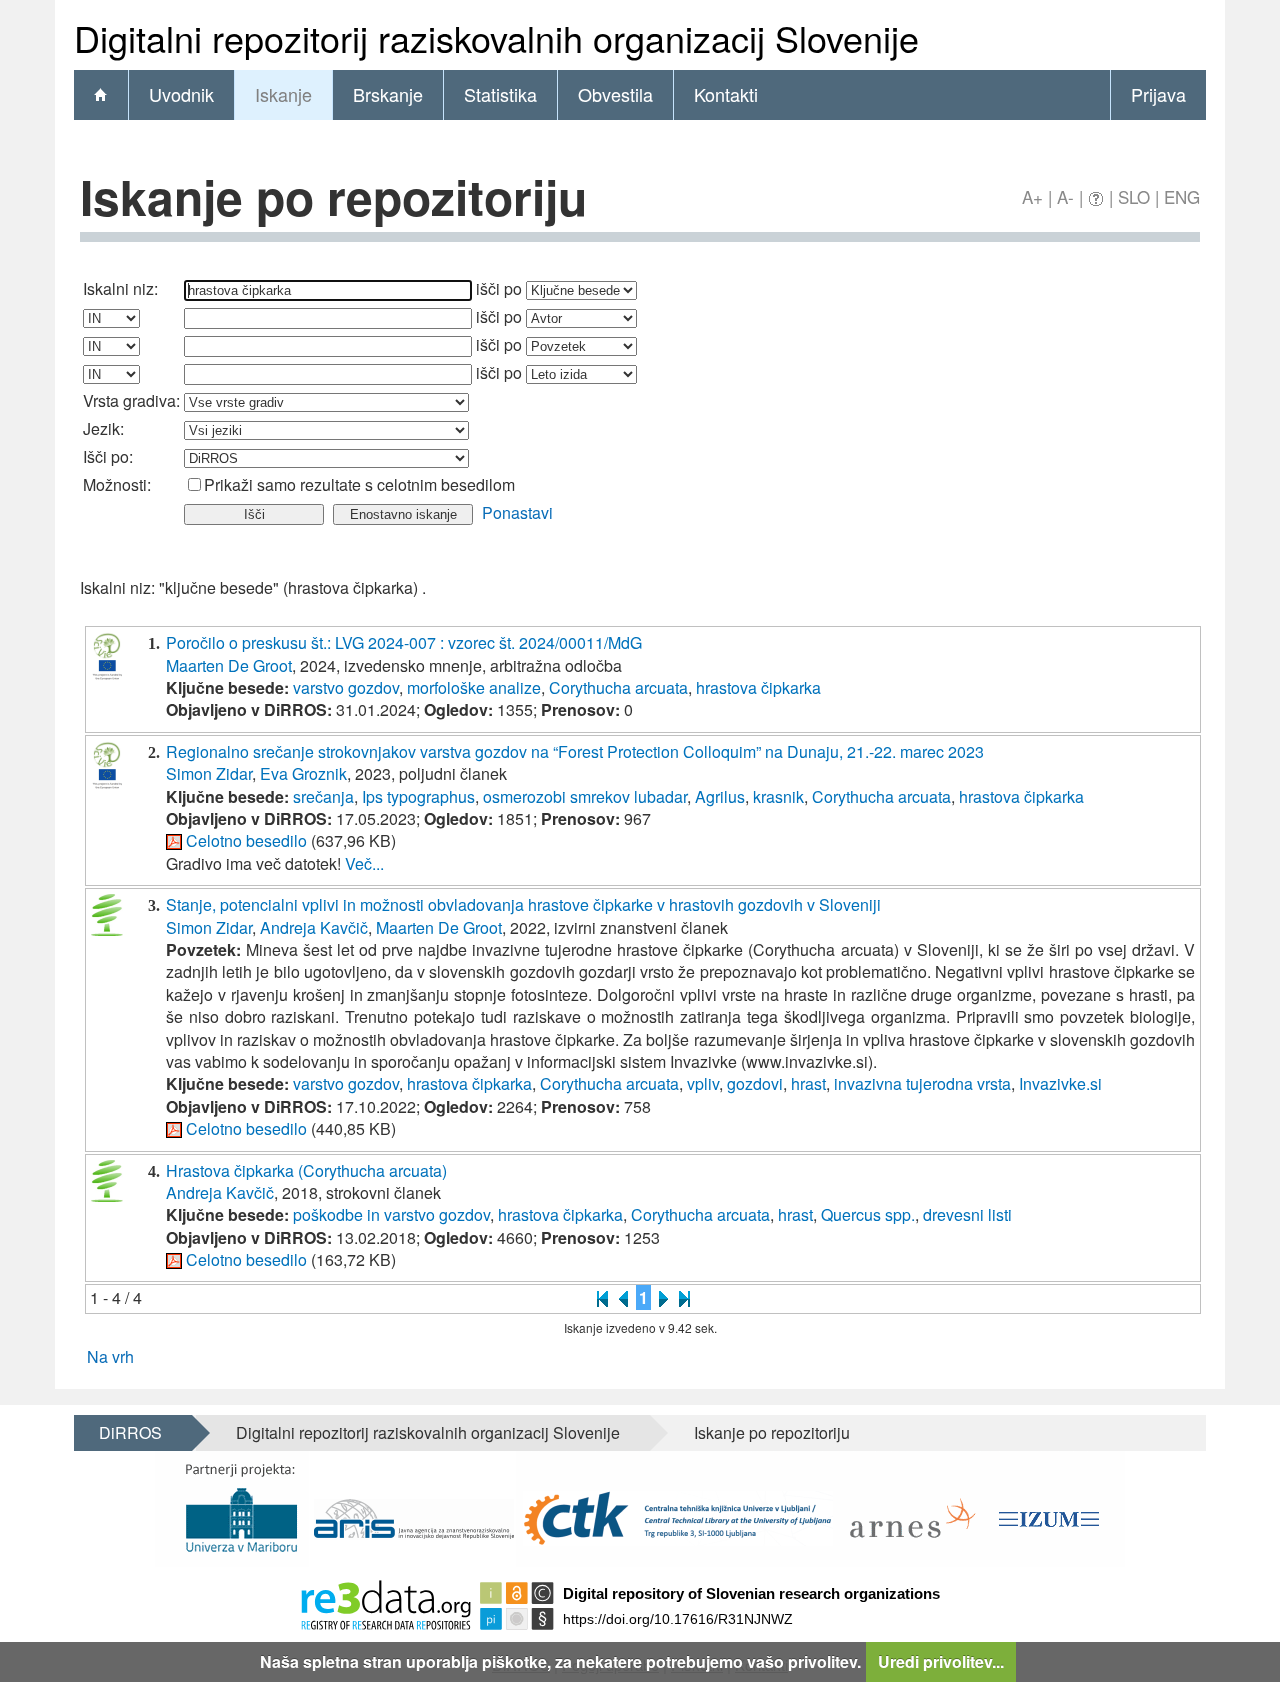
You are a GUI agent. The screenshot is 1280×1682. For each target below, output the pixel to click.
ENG (1182, 196)
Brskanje (388, 94)
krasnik (778, 796)
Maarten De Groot (229, 665)
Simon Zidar (209, 773)
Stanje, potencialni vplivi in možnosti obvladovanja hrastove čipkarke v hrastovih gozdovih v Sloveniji (523, 904)
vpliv (703, 1083)
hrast (808, 1083)
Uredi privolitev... (941, 1661)
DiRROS (130, 1432)
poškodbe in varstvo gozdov (391, 1214)
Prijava (1158, 94)
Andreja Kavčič (314, 927)
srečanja (323, 796)
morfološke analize (474, 687)
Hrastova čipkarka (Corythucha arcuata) (306, 1170)
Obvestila (615, 94)
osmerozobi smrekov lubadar (585, 796)
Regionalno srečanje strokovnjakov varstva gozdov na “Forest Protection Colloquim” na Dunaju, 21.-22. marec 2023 (575, 751)
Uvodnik (181, 94)
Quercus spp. (868, 1214)
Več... (364, 863)
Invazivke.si (1060, 1083)
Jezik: (103, 428)
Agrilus (720, 796)
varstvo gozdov (346, 687)
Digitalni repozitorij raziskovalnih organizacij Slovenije (428, 1432)
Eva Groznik (303, 773)
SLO (1134, 196)
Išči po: (108, 456)
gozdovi (755, 1083)
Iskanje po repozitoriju (772, 1432)
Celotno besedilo (246, 840)
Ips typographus (418, 796)
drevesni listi (967, 1214)
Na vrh (110, 1356)
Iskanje (283, 94)
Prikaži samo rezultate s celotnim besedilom (359, 484)
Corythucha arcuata (618, 687)
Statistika (500, 94)
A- (1065, 196)
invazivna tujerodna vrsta (922, 1083)
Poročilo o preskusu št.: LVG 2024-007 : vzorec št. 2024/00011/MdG (404, 642)
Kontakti (726, 94)
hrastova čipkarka (758, 687)
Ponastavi (517, 512)
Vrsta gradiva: (131, 400)
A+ (1032, 196)
